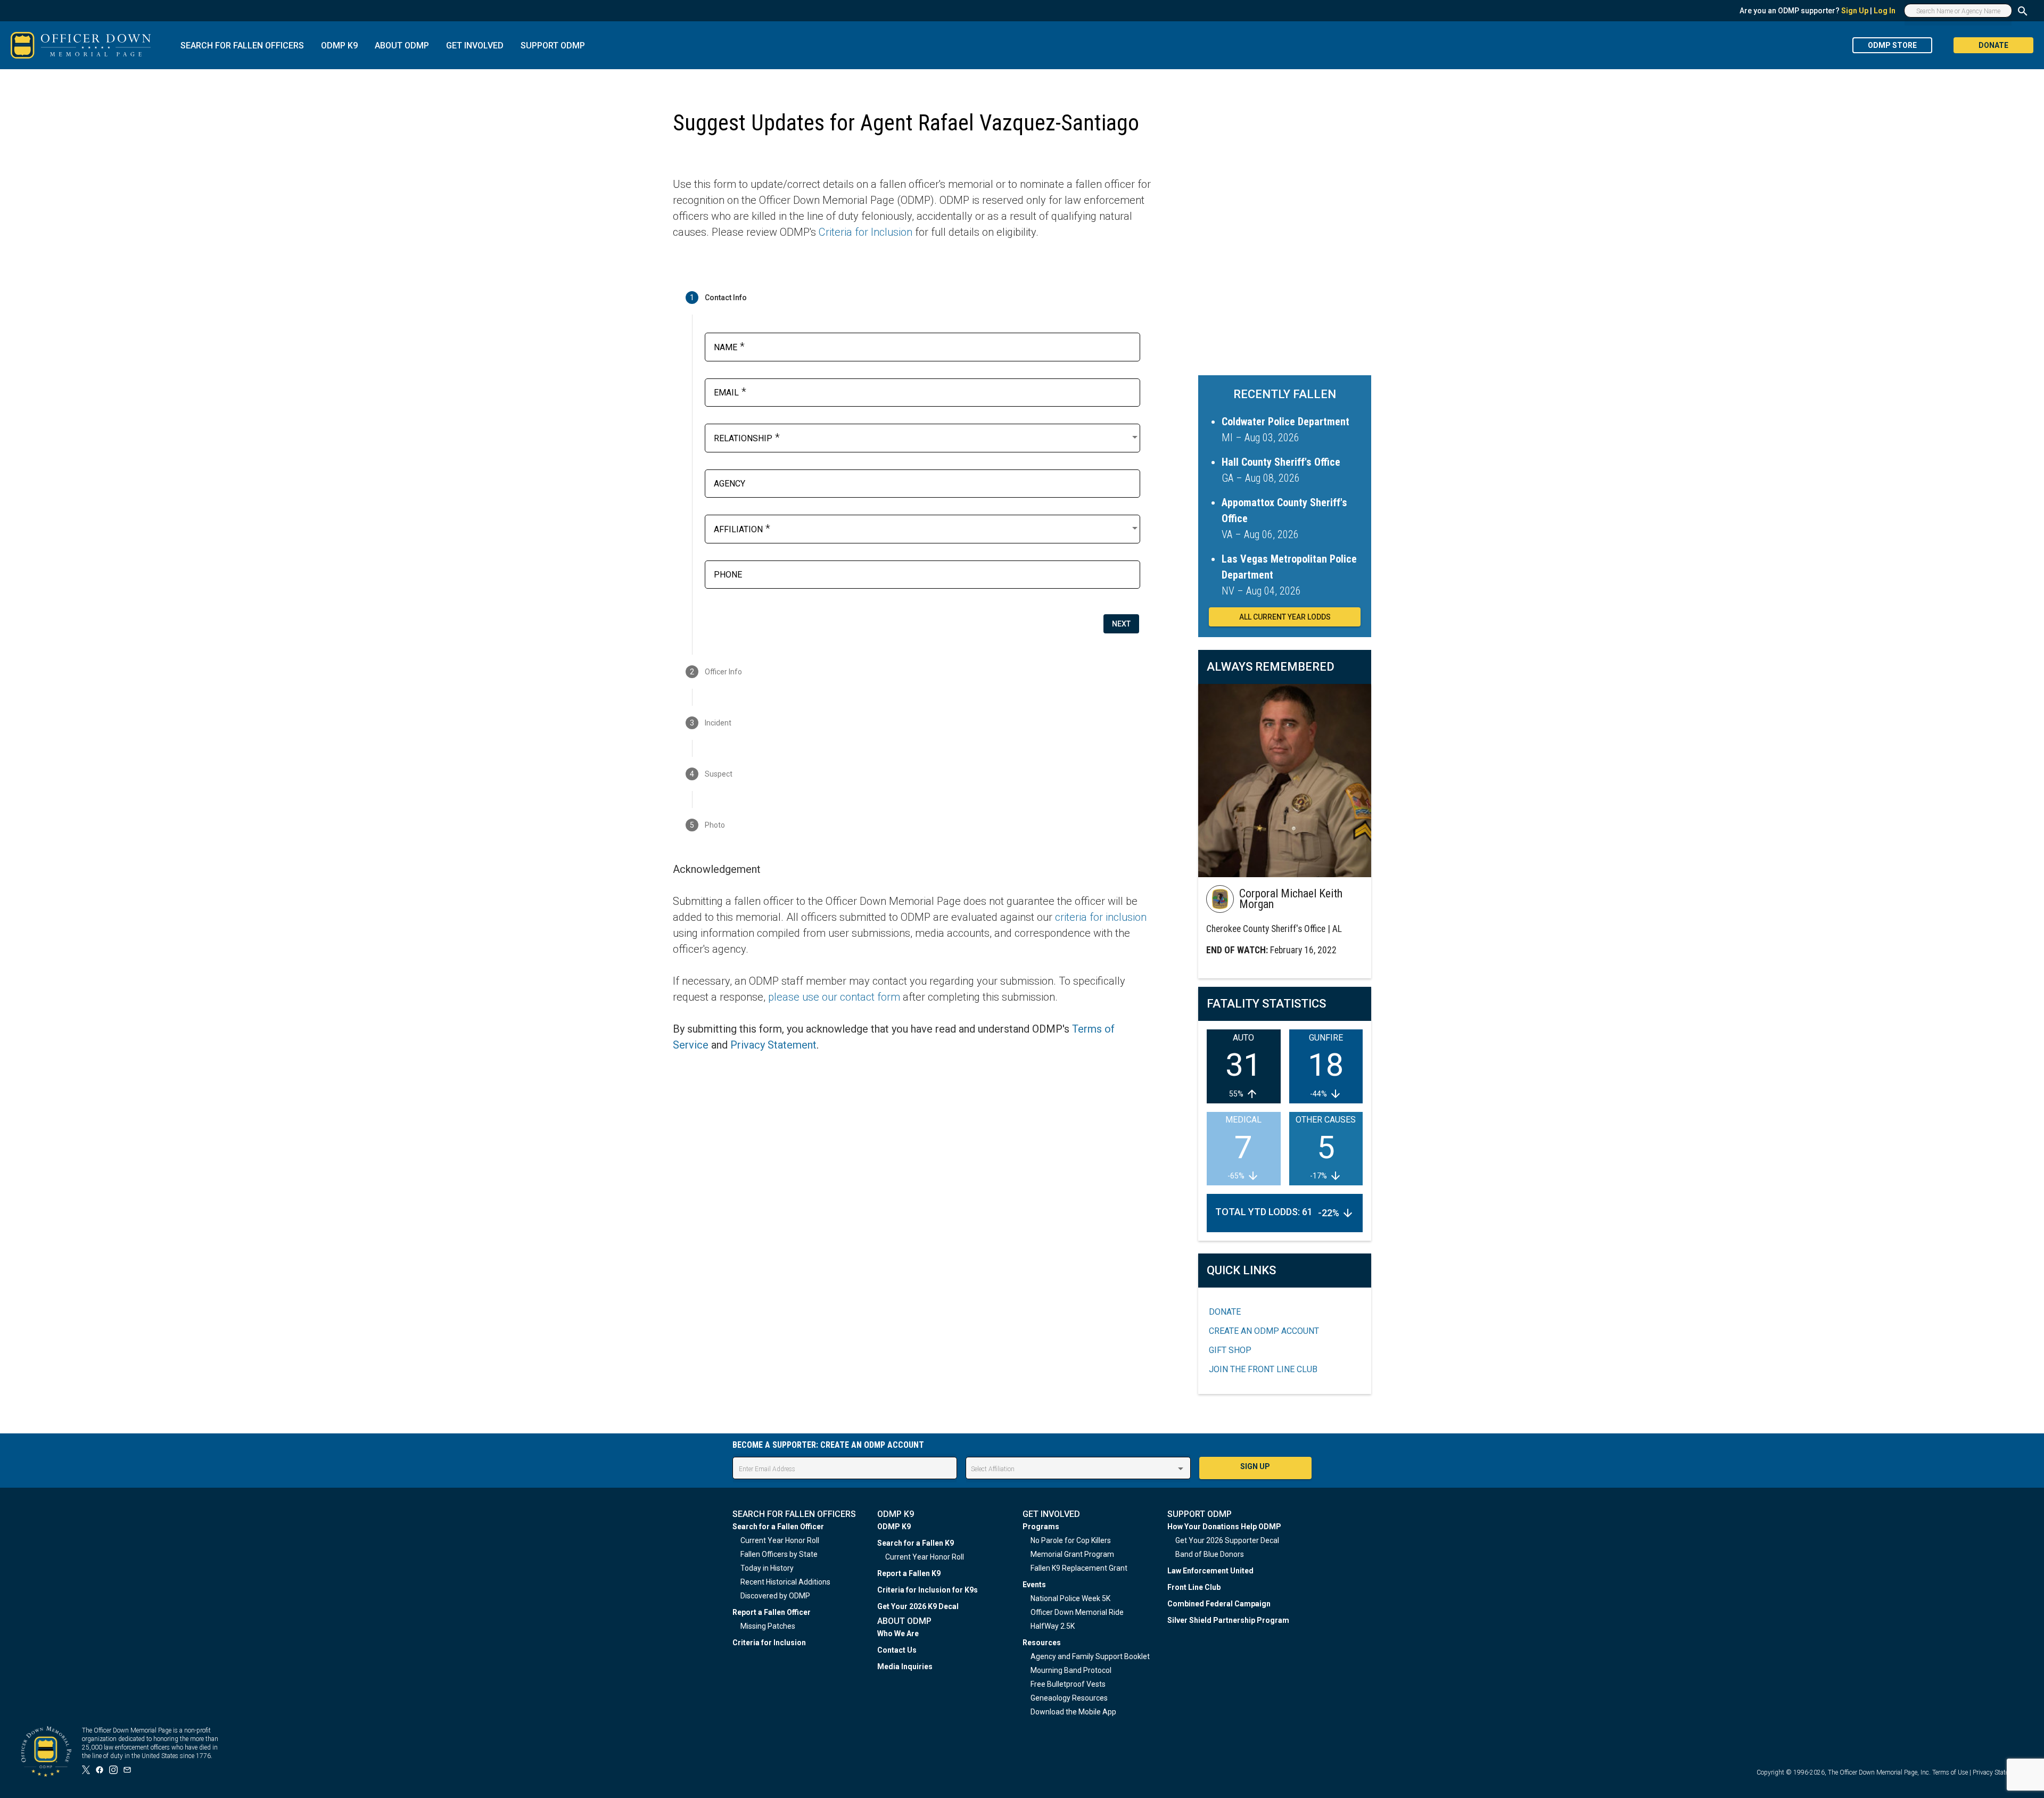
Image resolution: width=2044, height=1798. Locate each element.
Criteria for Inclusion (866, 232)
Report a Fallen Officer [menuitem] (772, 1612)
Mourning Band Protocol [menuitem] (1071, 1670)
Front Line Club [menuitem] (1194, 1587)
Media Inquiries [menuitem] (905, 1667)
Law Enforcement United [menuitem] (1210, 1571)
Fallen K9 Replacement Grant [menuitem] (1079, 1568)
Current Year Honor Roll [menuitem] (780, 1540)
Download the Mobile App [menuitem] (1073, 1712)
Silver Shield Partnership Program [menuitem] (1228, 1620)
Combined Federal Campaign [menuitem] (1219, 1604)
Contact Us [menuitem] (897, 1650)
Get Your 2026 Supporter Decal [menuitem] (1227, 1540)
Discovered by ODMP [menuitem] (775, 1596)
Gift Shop (1230, 1350)
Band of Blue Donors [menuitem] (1210, 1554)
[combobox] (927, 437)
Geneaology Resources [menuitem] (1069, 1698)
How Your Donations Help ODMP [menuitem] (1224, 1527)
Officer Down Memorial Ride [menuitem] (1077, 1612)
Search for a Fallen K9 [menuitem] (916, 1543)
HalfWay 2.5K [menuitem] (1053, 1626)
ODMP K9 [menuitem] (894, 1527)
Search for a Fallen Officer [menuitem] (778, 1527)
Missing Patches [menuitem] (768, 1626)
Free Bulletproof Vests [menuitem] (1068, 1684)
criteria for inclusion (1101, 917)
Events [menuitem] (1034, 1585)
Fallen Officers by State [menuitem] (779, 1554)
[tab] (912, 298)
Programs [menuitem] (1041, 1527)
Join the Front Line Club (1263, 1369)
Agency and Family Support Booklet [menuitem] (1090, 1656)
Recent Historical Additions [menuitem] (785, 1582)
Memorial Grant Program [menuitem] (1072, 1554)
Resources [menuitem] (1042, 1643)
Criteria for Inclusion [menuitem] (769, 1643)
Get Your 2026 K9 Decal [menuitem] (918, 1606)
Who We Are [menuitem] (898, 1634)
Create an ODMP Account (1264, 1331)
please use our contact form (834, 997)
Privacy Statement (773, 1045)
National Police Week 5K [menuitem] (1070, 1598)
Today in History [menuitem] (767, 1568)
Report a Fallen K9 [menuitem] (909, 1573)
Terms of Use (1950, 1772)
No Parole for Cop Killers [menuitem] (1071, 1540)
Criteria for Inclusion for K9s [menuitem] (928, 1590)
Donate (1225, 1312)
